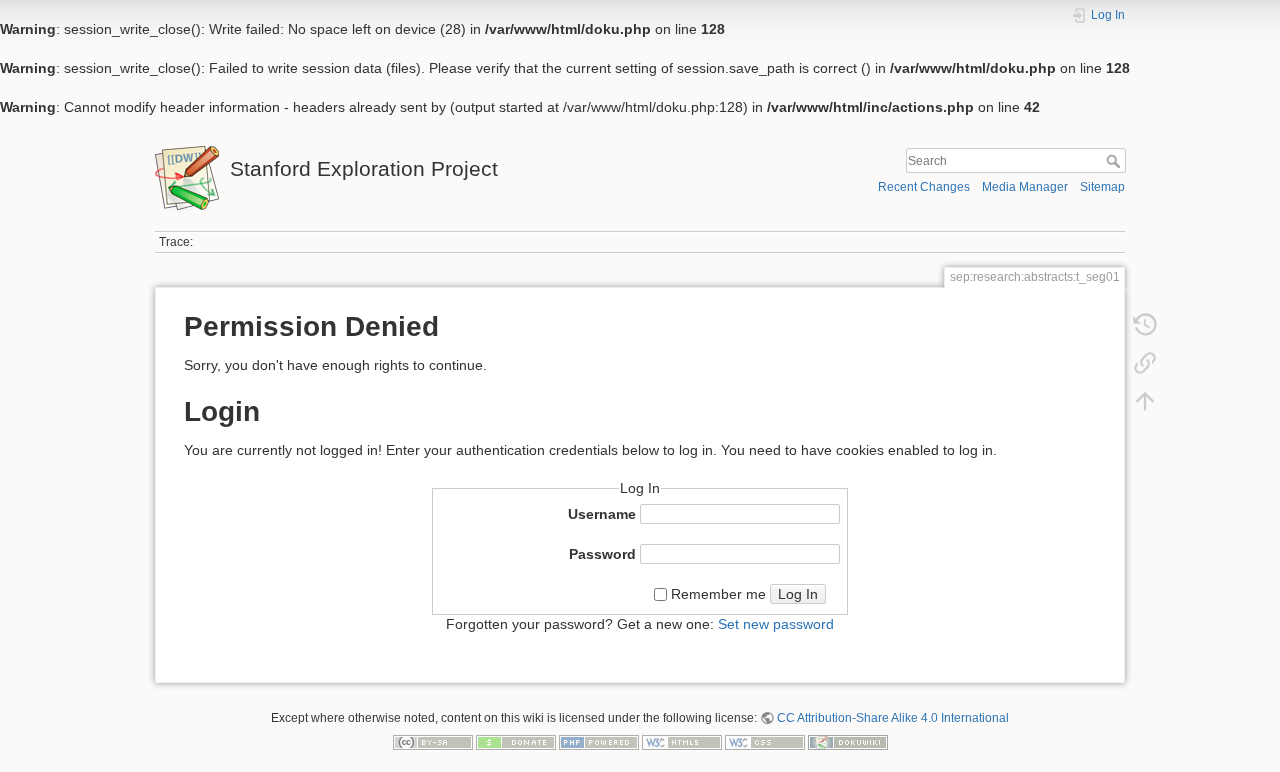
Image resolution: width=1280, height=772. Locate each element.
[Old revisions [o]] (1145, 329)
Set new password (776, 624)
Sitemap (1102, 187)
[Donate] (516, 741)
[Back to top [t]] (1145, 405)
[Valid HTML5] (682, 741)
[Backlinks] (1145, 367)
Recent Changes (924, 187)
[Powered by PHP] (599, 741)
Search (1115, 161)
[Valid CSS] (765, 741)
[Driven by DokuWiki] (848, 741)
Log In (798, 594)
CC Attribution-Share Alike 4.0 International (893, 718)
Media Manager (1025, 187)
